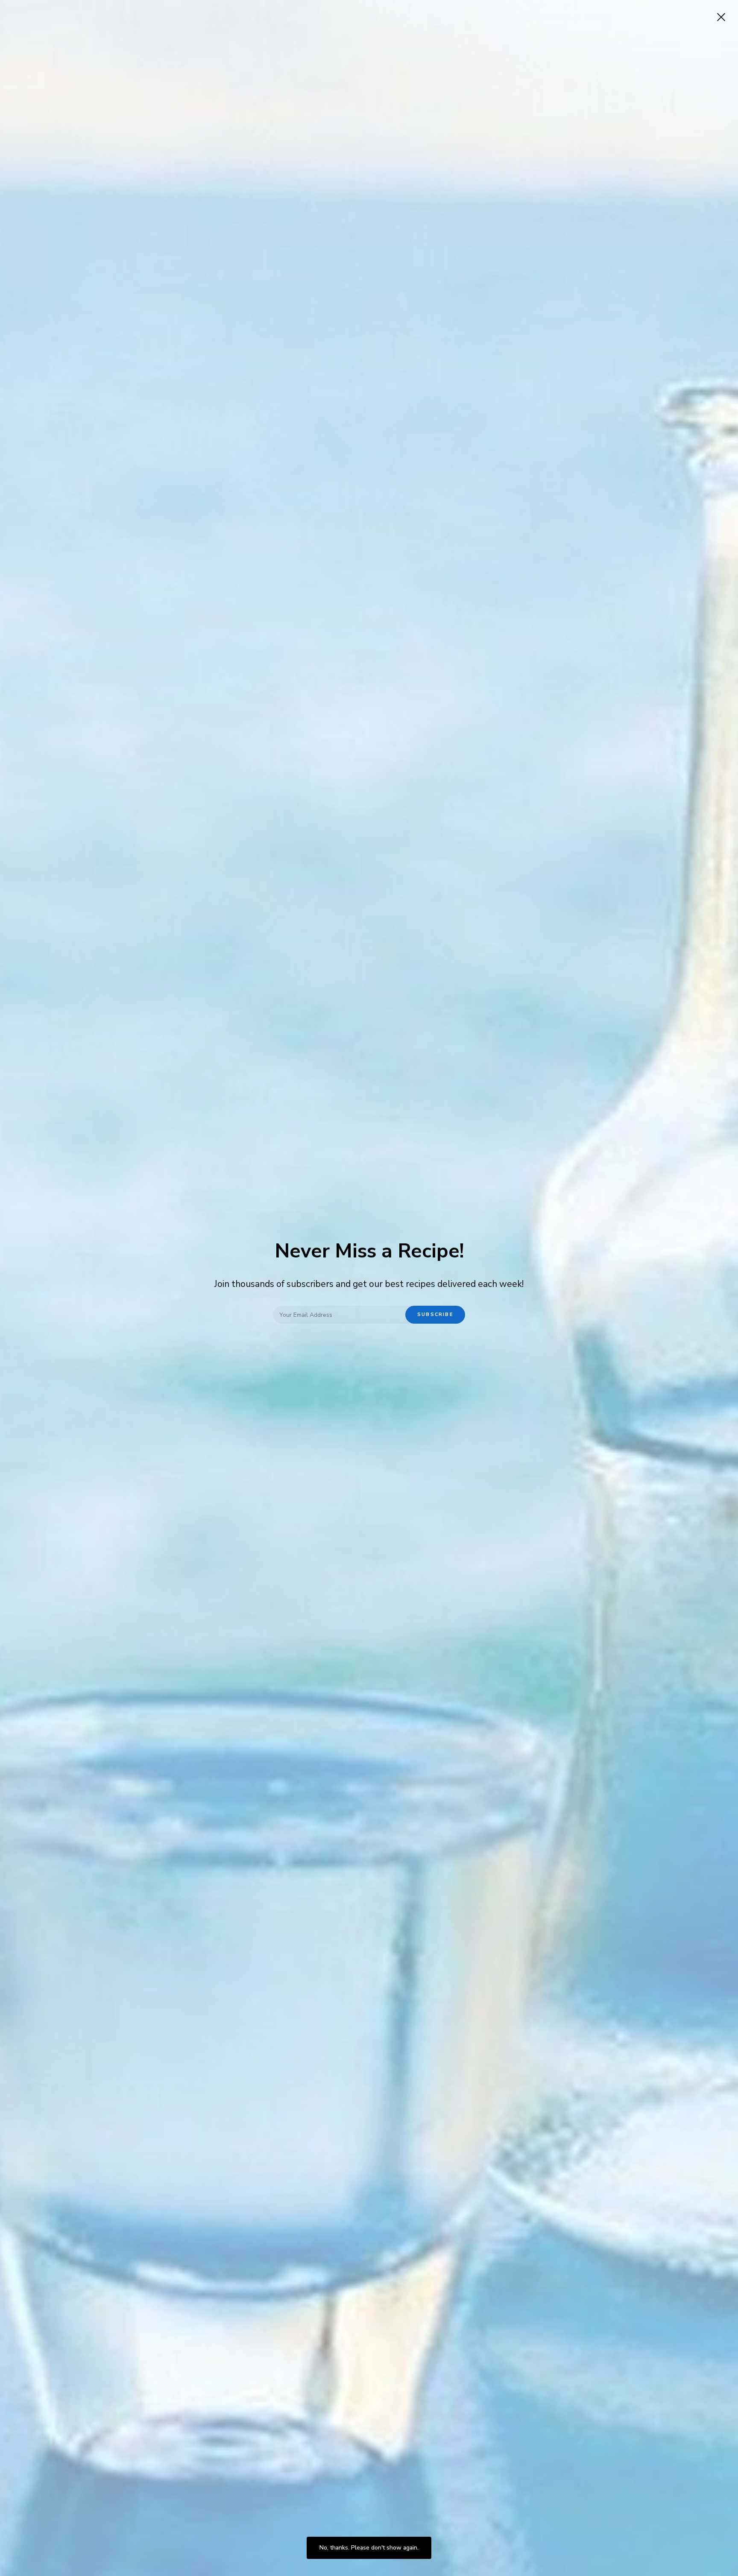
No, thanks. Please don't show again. (369, 2548)
